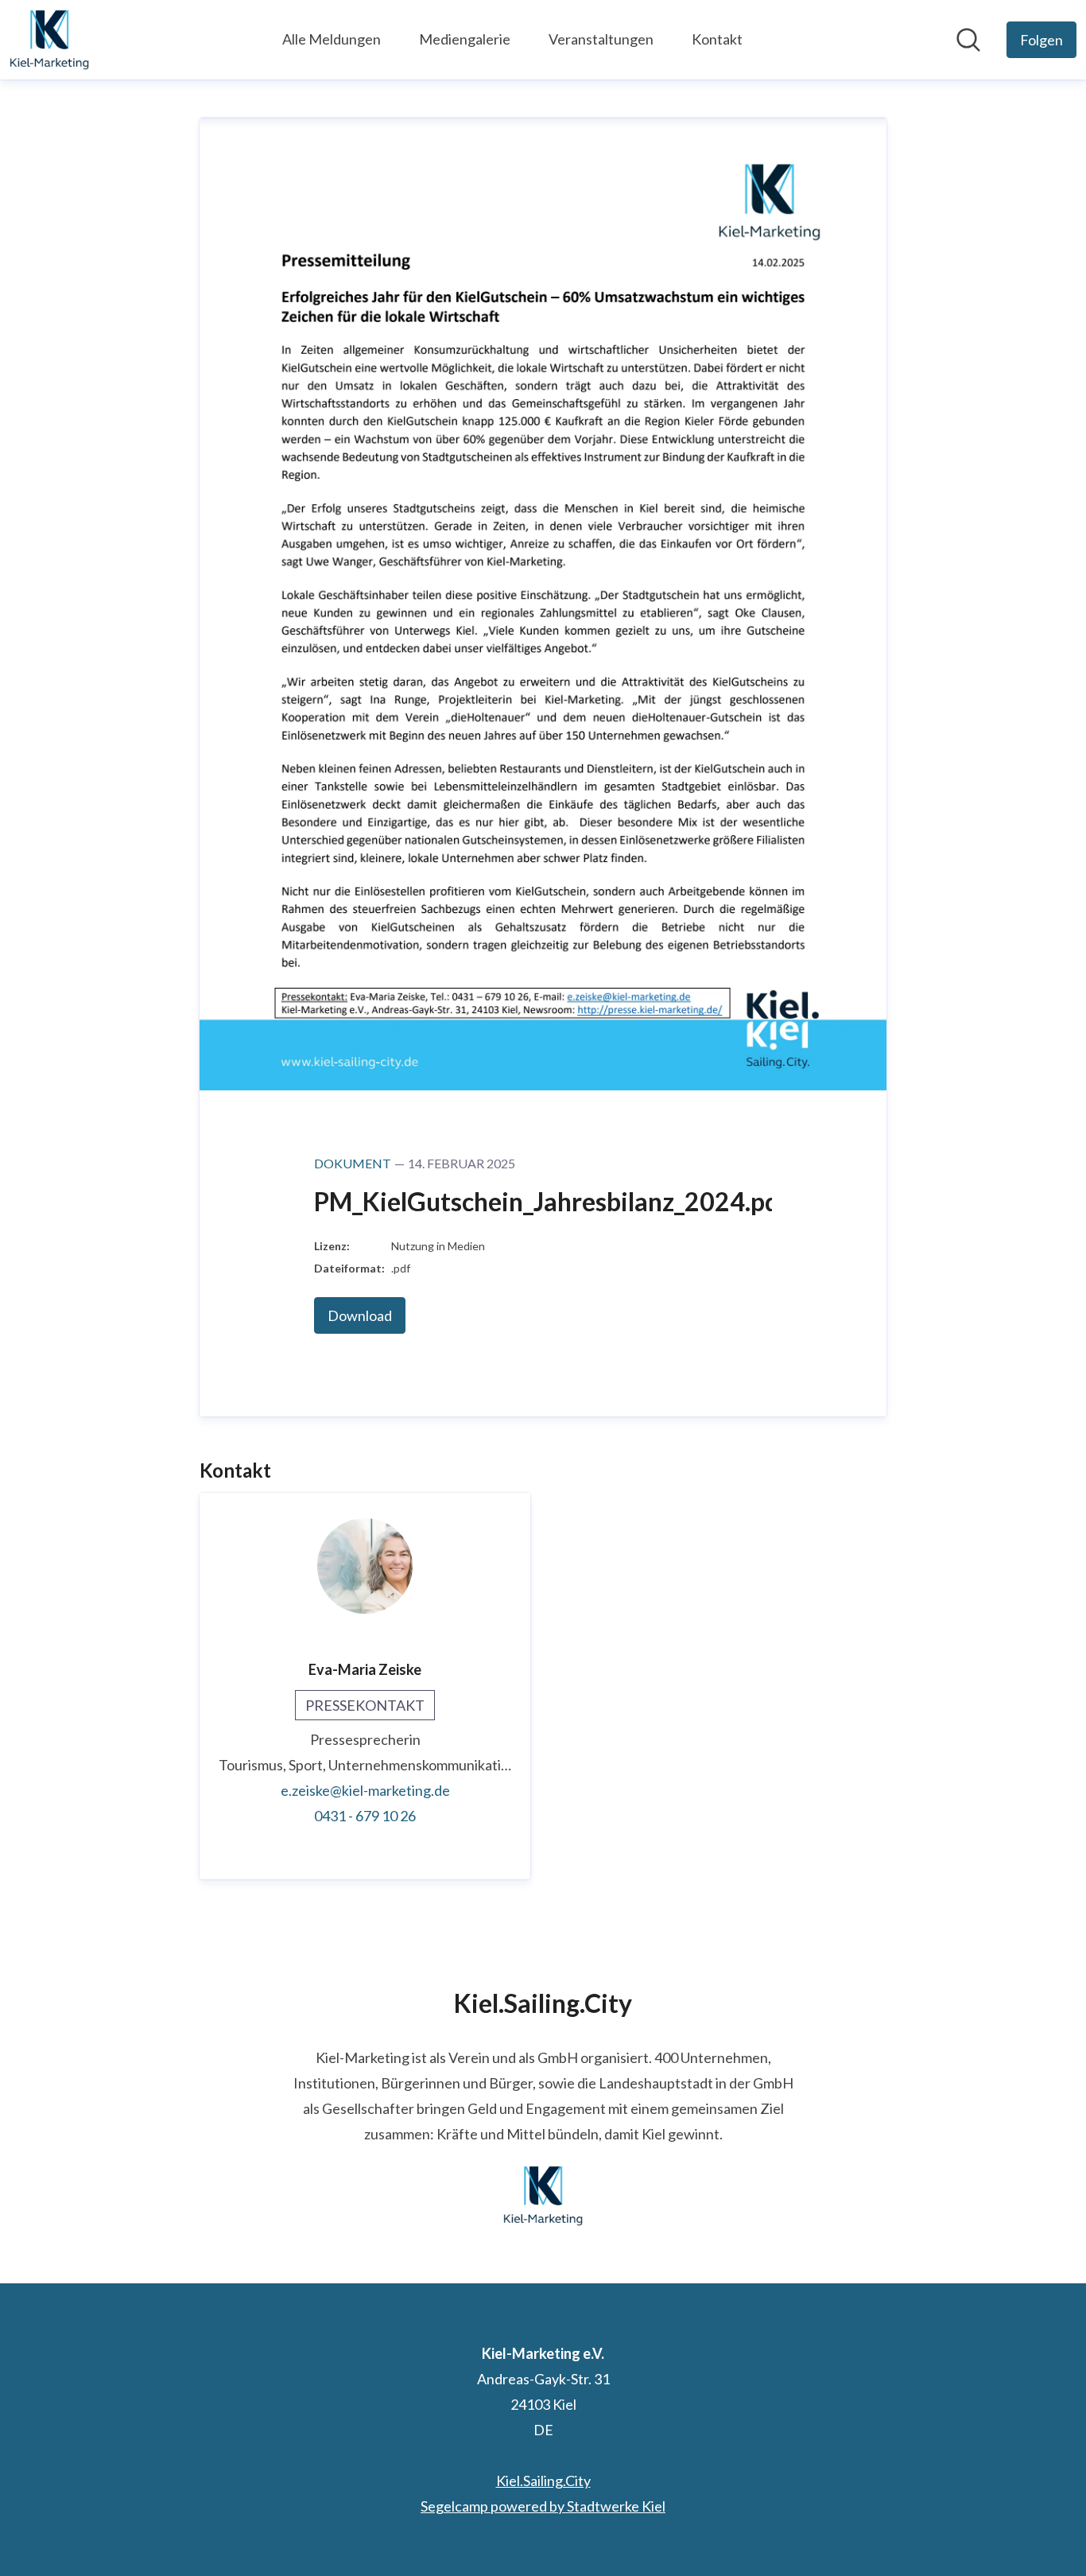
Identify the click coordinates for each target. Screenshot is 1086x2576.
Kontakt (717, 39)
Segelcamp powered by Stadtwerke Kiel (543, 2506)
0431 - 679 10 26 (365, 1816)
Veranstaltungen (601, 39)
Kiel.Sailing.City (543, 2481)
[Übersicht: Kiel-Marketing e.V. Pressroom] (49, 40)
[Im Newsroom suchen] (968, 40)
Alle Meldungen (332, 39)
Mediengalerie (465, 39)
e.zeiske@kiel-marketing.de (365, 1790)
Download (360, 1315)
